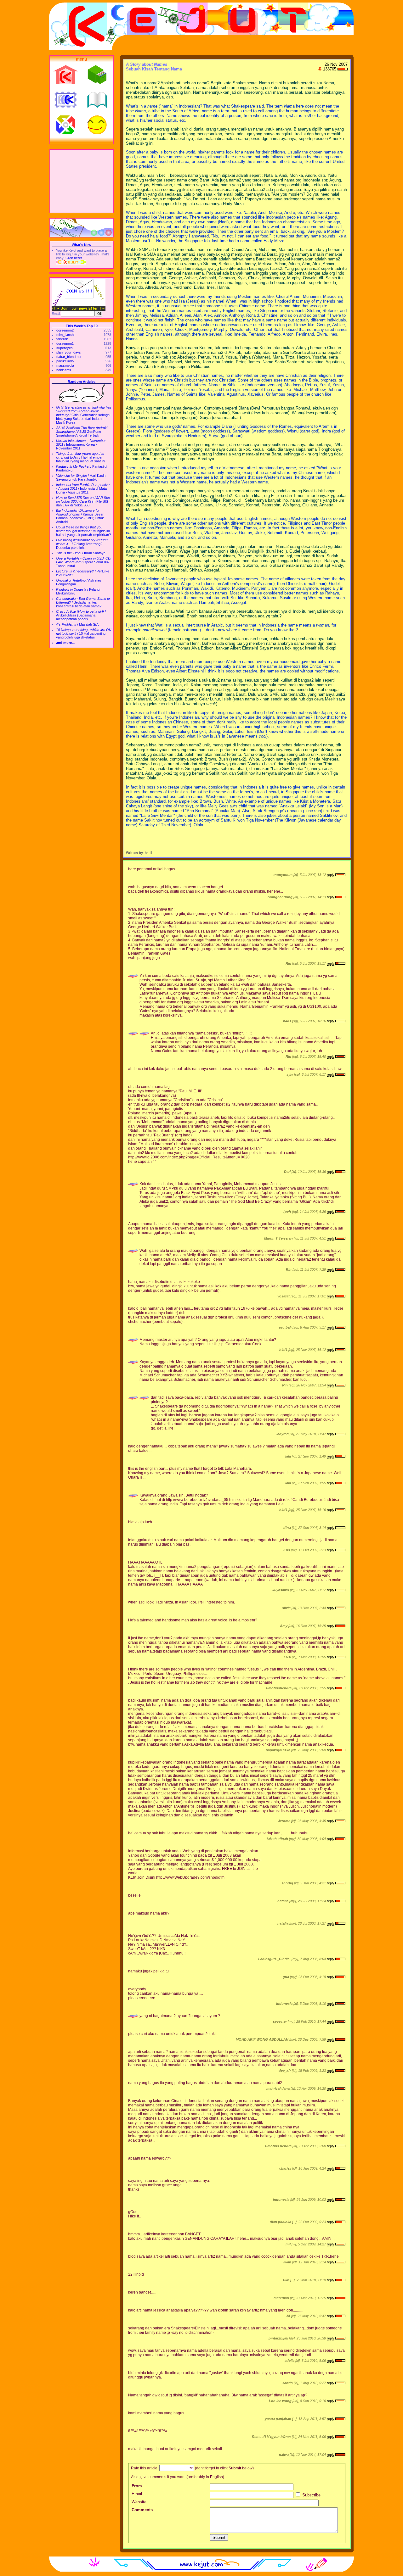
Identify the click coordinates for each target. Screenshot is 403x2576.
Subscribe (311, 2495)
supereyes (65, 348)
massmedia (65, 365)
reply (331, 875)
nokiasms (64, 370)
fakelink (62, 339)
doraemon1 (65, 343)
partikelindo (65, 361)
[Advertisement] (82, 181)
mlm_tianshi (65, 335)
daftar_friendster (69, 357)
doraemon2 (65, 330)
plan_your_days (69, 352)
